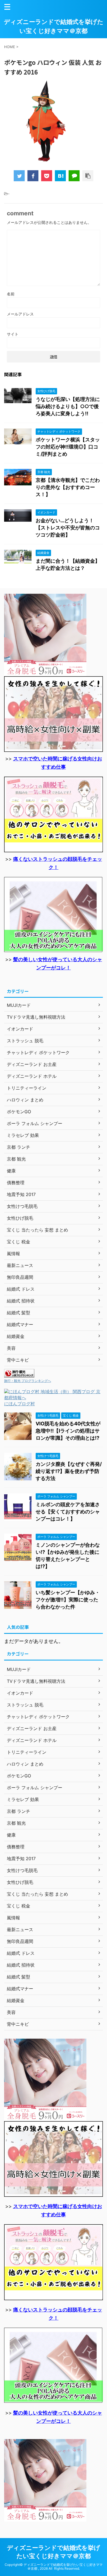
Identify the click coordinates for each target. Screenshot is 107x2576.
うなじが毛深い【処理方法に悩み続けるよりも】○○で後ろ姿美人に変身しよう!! (68, 406)
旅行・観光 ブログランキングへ (28, 1381)
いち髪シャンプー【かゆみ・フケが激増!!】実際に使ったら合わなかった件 (68, 1600)
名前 (11, 294)
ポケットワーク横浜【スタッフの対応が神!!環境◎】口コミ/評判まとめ (68, 447)
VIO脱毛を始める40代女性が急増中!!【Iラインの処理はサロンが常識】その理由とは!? (68, 1431)
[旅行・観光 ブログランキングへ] (19, 1375)
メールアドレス (20, 314)
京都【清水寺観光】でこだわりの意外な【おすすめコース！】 (68, 487)
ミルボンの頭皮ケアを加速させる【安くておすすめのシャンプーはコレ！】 (68, 1512)
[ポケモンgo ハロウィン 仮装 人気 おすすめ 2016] (60, 176)
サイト (13, 334)
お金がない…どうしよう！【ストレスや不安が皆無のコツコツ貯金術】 (68, 528)
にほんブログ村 (19, 1404)
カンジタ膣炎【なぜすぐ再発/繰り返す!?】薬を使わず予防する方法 (69, 1471)
